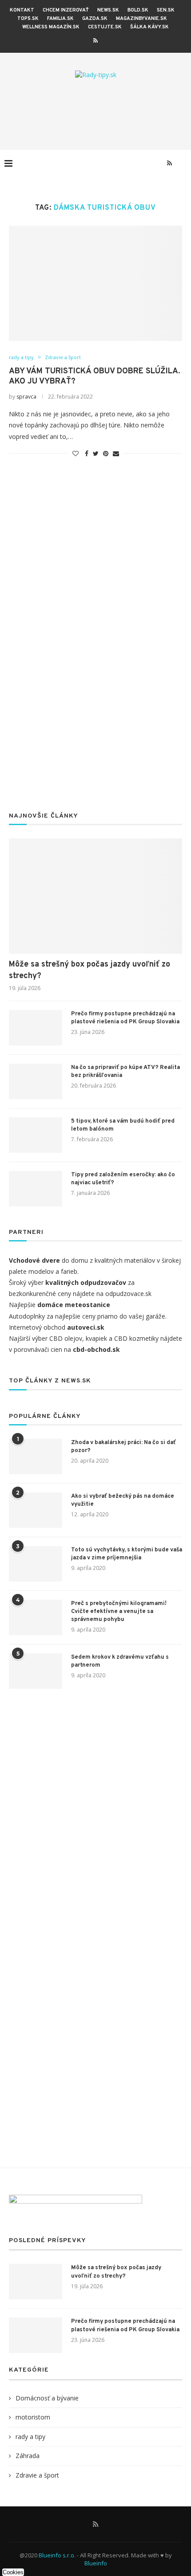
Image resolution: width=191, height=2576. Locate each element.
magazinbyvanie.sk (141, 19)
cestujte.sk (105, 27)
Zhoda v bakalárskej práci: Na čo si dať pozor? (123, 1447)
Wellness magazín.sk (51, 27)
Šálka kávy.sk (149, 27)
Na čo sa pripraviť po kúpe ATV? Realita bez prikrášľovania (125, 1072)
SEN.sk (166, 10)
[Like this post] (76, 453)
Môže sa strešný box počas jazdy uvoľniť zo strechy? (90, 970)
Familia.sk (60, 19)
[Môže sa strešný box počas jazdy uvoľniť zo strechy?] (95, 896)
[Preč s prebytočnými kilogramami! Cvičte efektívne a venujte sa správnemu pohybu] (36, 1617)
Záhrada (28, 2456)
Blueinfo (96, 2563)
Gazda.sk (95, 19)
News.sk (108, 10)
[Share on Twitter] (96, 453)
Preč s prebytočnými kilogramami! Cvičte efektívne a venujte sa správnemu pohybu (119, 1612)
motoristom (33, 2417)
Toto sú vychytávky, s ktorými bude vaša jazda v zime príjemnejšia (127, 1554)
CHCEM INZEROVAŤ (66, 10)
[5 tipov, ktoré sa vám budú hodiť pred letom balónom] (36, 1135)
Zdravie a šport (63, 357)
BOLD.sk (138, 10)
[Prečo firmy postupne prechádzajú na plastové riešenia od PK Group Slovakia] (36, 1028)
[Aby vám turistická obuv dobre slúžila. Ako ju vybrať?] (95, 283)
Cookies (13, 2572)
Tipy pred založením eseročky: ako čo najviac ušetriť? (123, 1179)
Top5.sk (28, 19)
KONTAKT (22, 10)
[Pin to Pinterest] (106, 453)
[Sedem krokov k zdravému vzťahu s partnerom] (36, 1671)
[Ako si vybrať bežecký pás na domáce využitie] (36, 1510)
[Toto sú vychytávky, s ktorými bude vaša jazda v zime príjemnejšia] (36, 1564)
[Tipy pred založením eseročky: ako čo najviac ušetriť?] (36, 1189)
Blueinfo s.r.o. (57, 2555)
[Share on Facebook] (87, 453)
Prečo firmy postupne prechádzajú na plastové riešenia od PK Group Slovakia (125, 1018)
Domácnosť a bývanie (47, 2398)
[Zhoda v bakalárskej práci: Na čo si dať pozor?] (36, 1456)
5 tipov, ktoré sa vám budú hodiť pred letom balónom (123, 1125)
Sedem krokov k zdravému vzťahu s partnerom (120, 1661)
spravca (26, 397)
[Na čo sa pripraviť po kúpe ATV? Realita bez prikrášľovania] (36, 1081)
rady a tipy (21, 357)
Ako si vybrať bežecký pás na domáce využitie (123, 1500)
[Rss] (95, 40)
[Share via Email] (116, 453)
